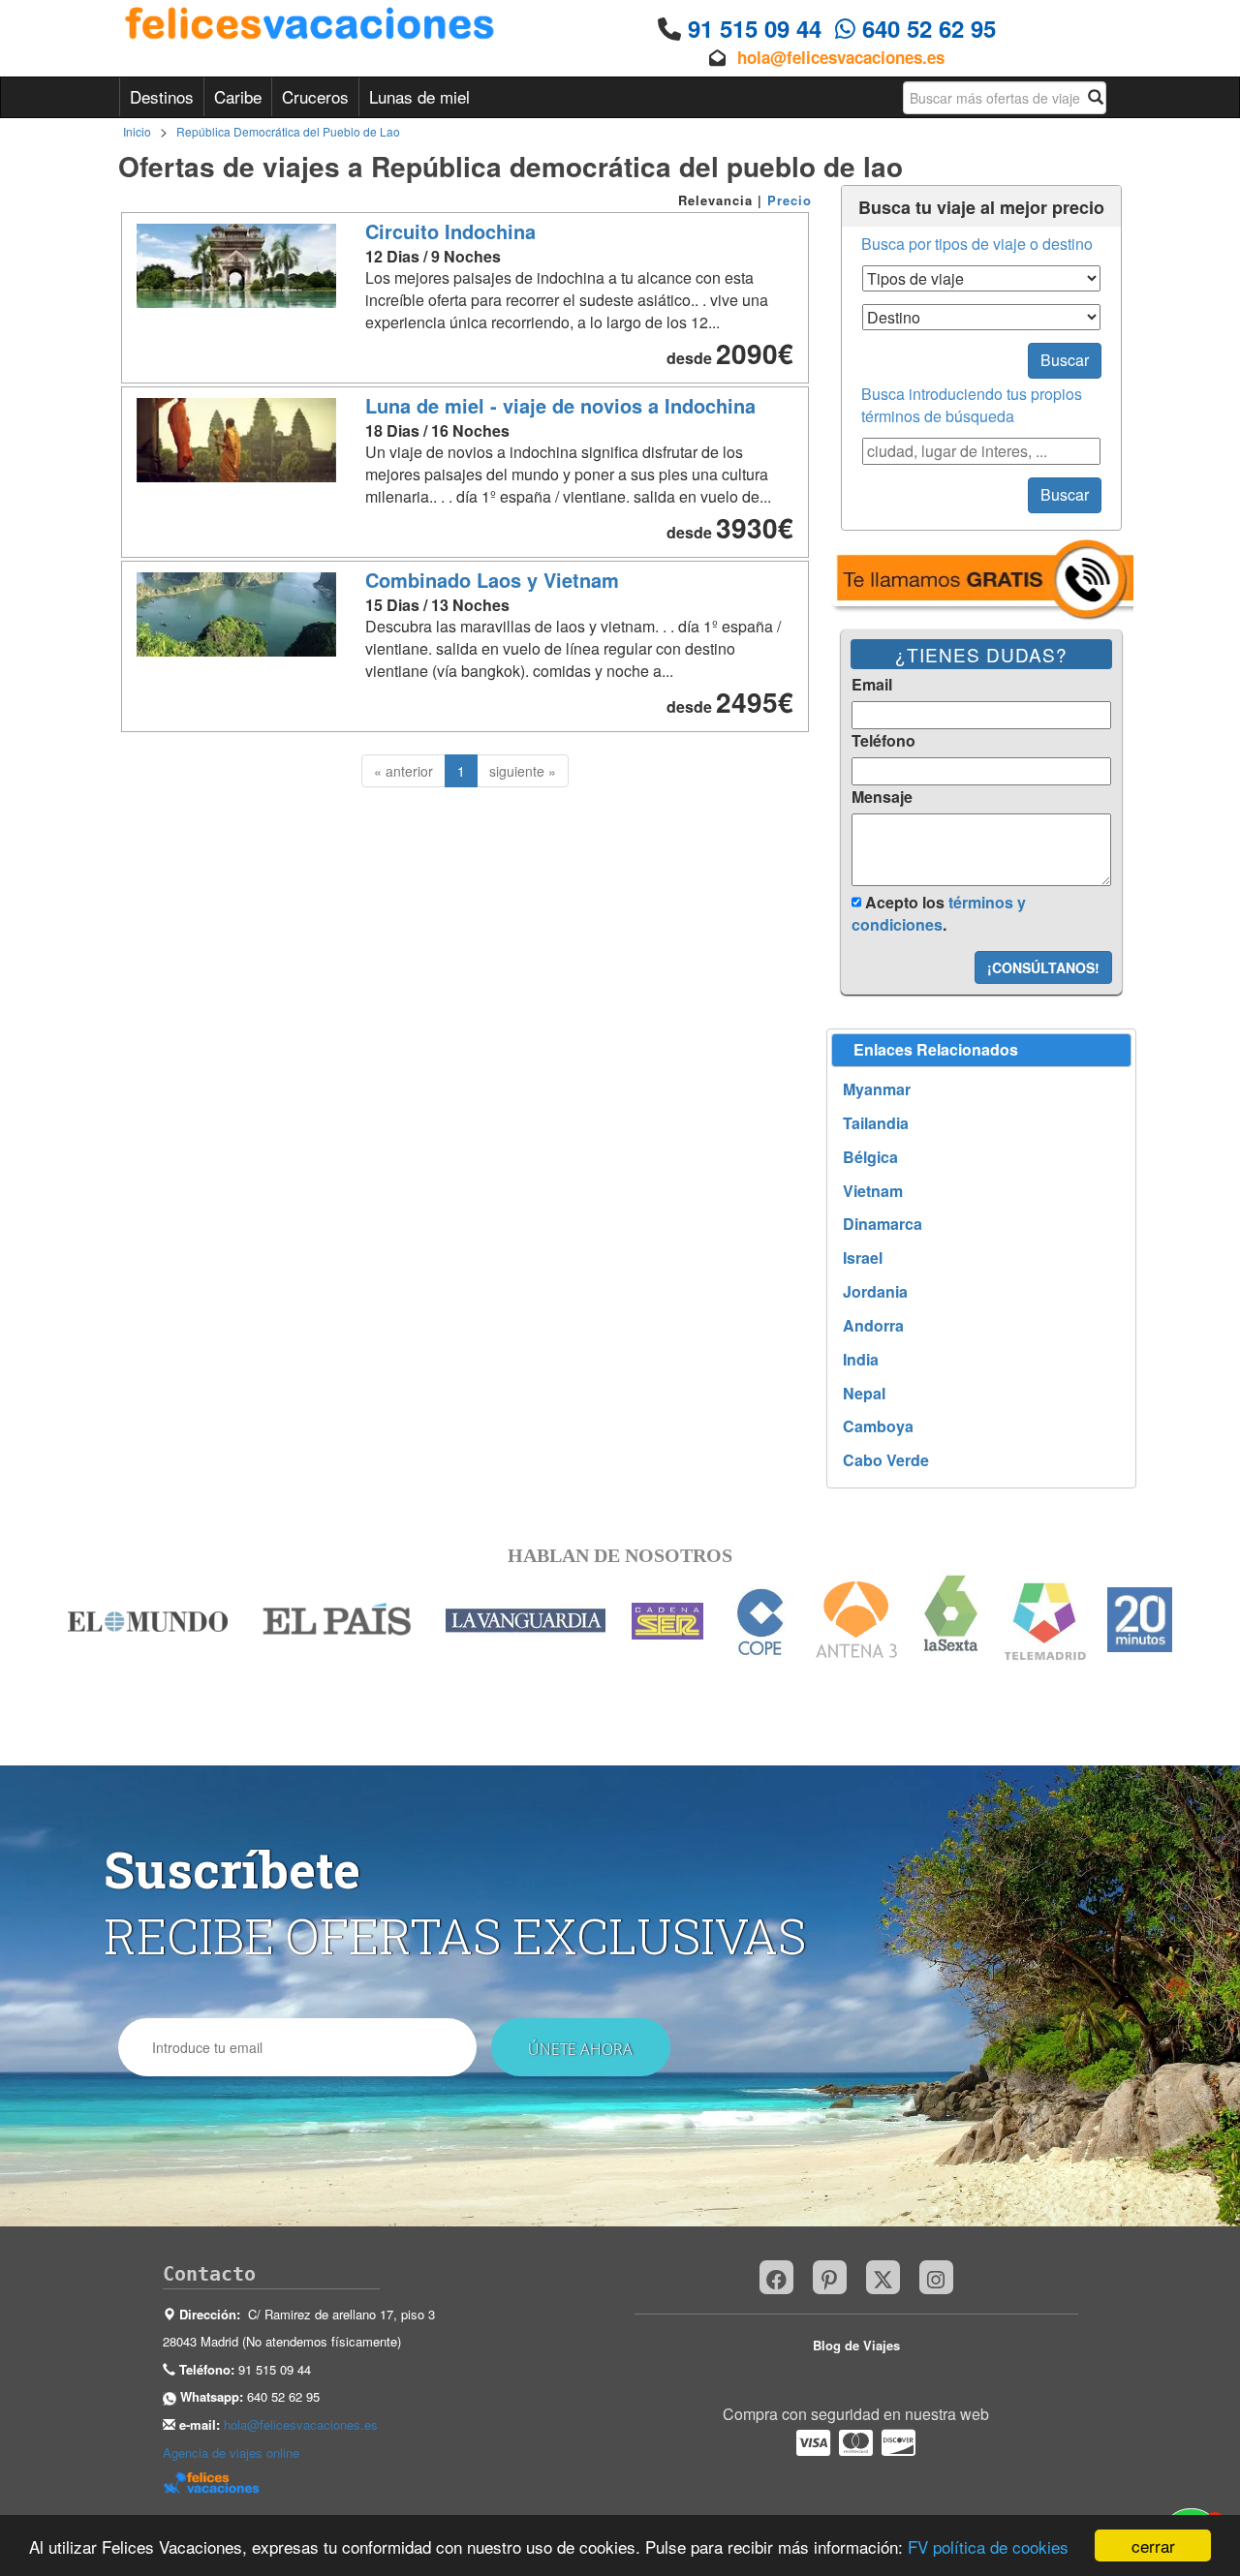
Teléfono (883, 741)
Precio (790, 200)
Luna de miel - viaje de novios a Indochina (560, 405)
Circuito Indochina (450, 231)
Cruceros (315, 96)
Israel (863, 1258)
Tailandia (876, 1123)
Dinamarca (883, 1224)
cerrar (1153, 2545)
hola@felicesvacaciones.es (841, 57)
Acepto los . (939, 913)
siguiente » (523, 771)
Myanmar (877, 1089)
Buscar (1065, 360)
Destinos (162, 96)
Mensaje (882, 797)
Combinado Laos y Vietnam (492, 580)
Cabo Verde (886, 1460)
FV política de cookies (988, 2546)
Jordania (875, 1292)
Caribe (238, 96)
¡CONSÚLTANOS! (1043, 967)
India (861, 1360)
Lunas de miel (419, 96)
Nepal (864, 1394)
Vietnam (873, 1191)
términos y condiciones (939, 913)
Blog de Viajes (856, 2345)
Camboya (878, 1426)
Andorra (873, 1326)
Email (872, 685)
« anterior (403, 771)
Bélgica (870, 1157)
